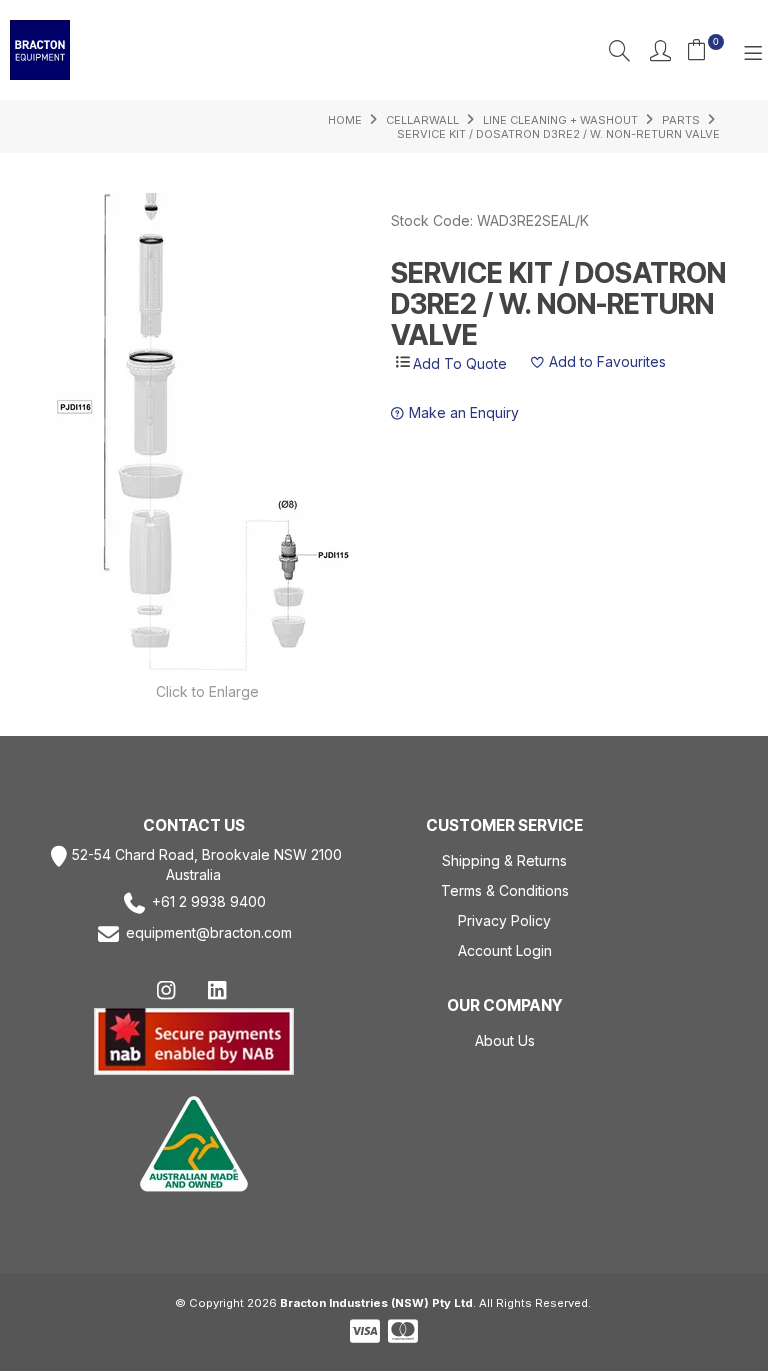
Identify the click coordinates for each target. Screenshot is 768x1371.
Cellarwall (422, 120)
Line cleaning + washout (560, 120)
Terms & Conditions (505, 890)
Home (345, 120)
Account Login (505, 950)
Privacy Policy (504, 920)
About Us (505, 1040)
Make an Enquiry (464, 413)
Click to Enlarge (207, 691)
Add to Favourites (607, 362)
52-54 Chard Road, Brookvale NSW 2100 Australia (207, 864)
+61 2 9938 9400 (209, 902)
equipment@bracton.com (209, 933)
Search (619, 50)
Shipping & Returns (504, 860)
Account (660, 50)
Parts (681, 120)
